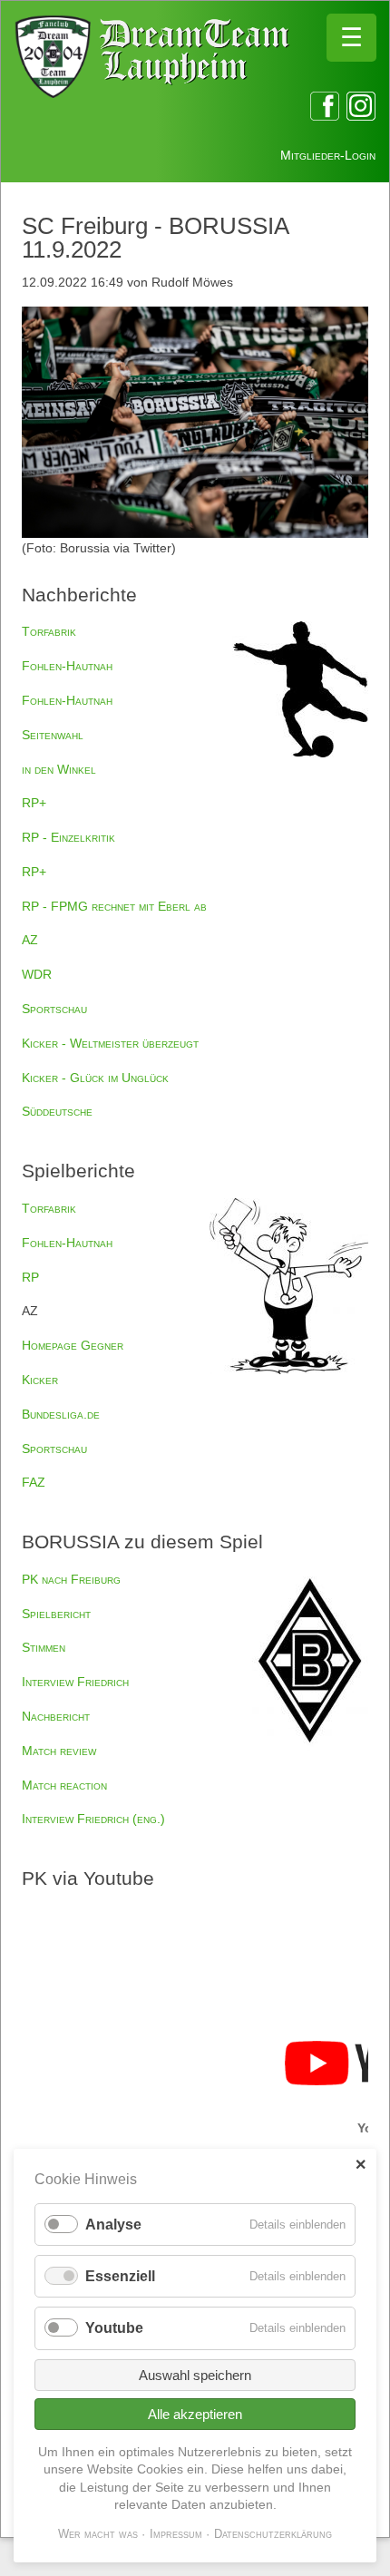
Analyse (113, 2225)
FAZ (34, 1482)
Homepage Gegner (73, 1345)
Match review (59, 1751)
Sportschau (54, 1009)
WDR (37, 974)
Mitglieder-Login (328, 155)
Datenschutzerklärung (273, 2534)
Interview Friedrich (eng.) (93, 1819)
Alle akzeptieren (195, 2414)
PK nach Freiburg (71, 1579)
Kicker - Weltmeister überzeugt (110, 1043)
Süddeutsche (57, 1111)
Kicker (40, 1380)
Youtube (114, 2328)
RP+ (34, 803)
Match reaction (64, 1785)
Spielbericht (56, 1614)
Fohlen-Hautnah (67, 666)
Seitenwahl (53, 735)
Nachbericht (56, 1716)
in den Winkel (59, 769)
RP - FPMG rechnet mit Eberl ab (114, 906)
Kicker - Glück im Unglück (95, 1078)
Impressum (176, 2534)
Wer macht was (98, 2534)
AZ (30, 940)
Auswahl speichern (195, 2375)
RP (30, 1277)
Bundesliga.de (61, 1414)
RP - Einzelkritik (68, 837)
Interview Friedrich (75, 1682)
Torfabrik (49, 631)
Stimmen (44, 1647)
